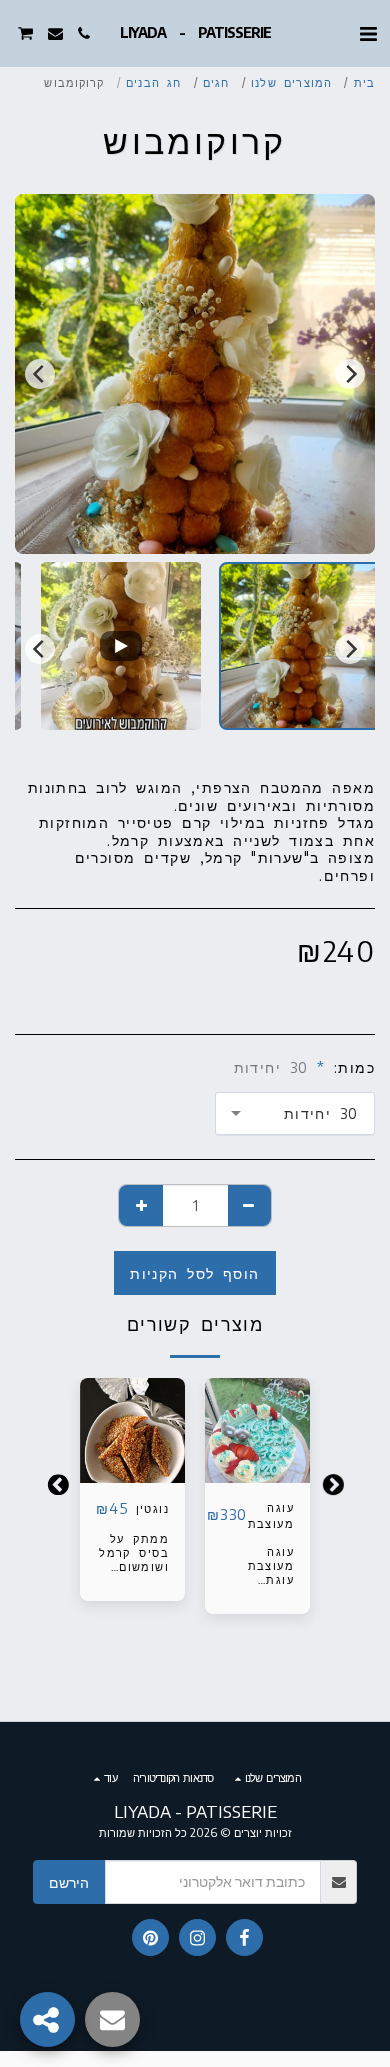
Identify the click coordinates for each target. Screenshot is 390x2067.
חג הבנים (153, 82)
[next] (40, 374)
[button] (368, 32)
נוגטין (152, 1508)
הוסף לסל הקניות (257, 1461)
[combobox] (295, 1113)
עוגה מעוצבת (271, 1515)
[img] (132, 1430)
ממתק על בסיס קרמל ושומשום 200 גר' (134, 1559)
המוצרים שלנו (291, 82)
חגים (216, 82)
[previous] (350, 374)
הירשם (69, 1882)
